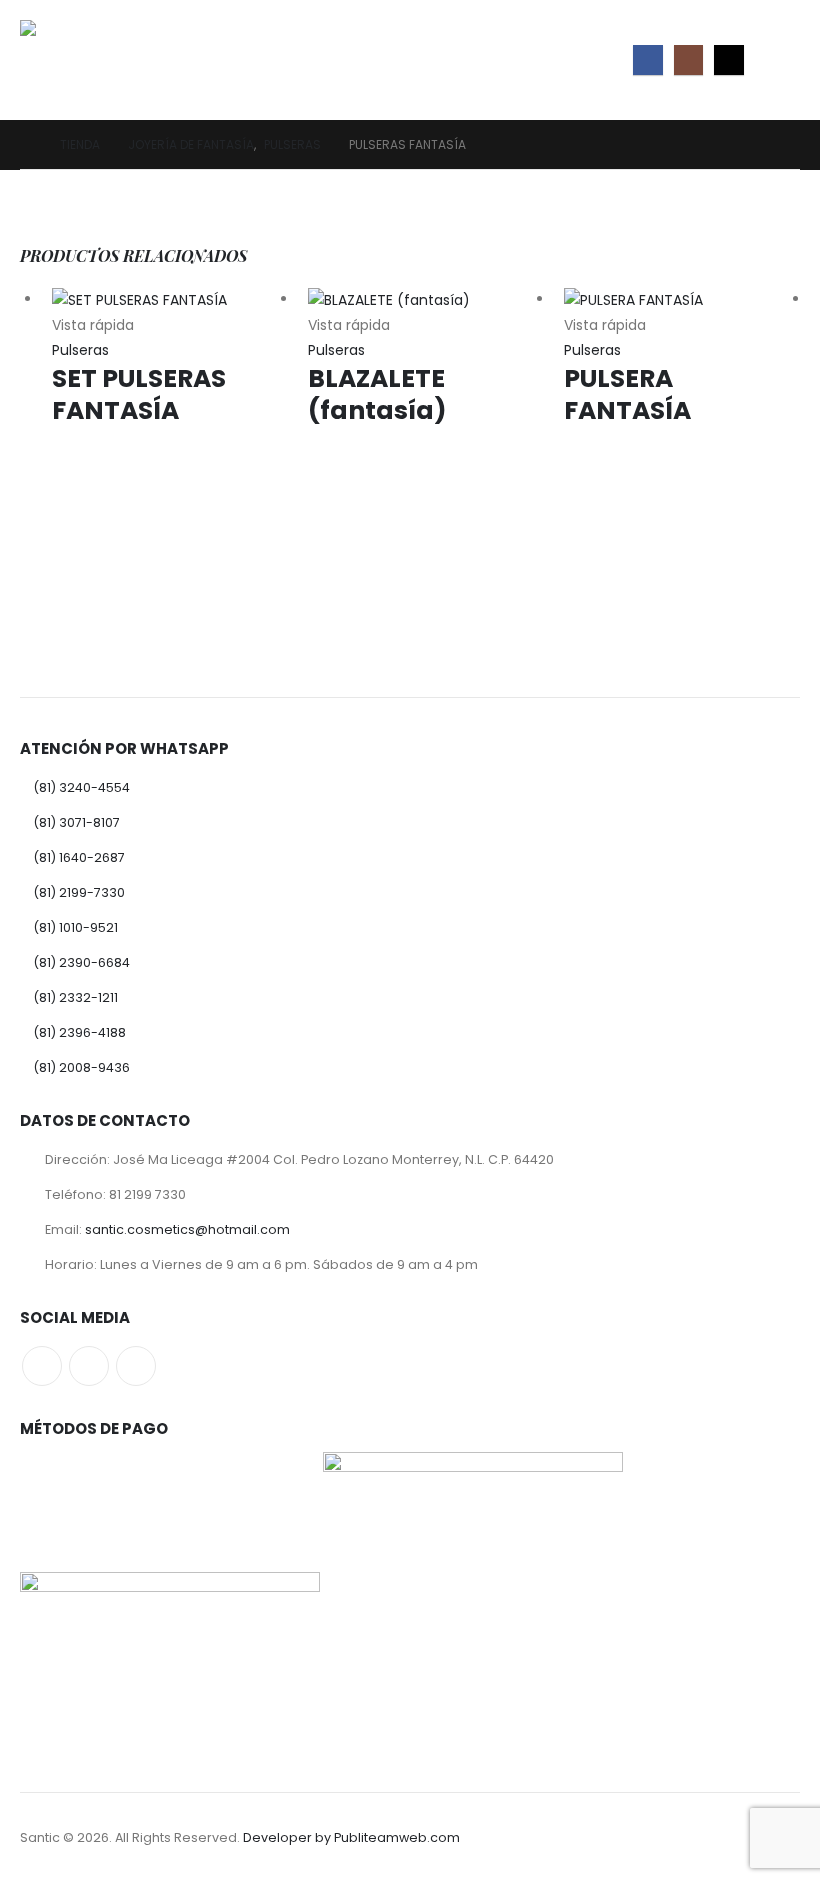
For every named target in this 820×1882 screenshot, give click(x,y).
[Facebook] (647, 59)
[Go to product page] (170, 300)
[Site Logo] (75, 60)
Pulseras (80, 350)
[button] (782, 60)
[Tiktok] (728, 59)
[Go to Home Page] (26, 144)
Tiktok (136, 1366)
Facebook (42, 1366)
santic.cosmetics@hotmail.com (187, 1229)
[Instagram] (688, 59)
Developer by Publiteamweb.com (351, 1837)
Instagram (89, 1366)
